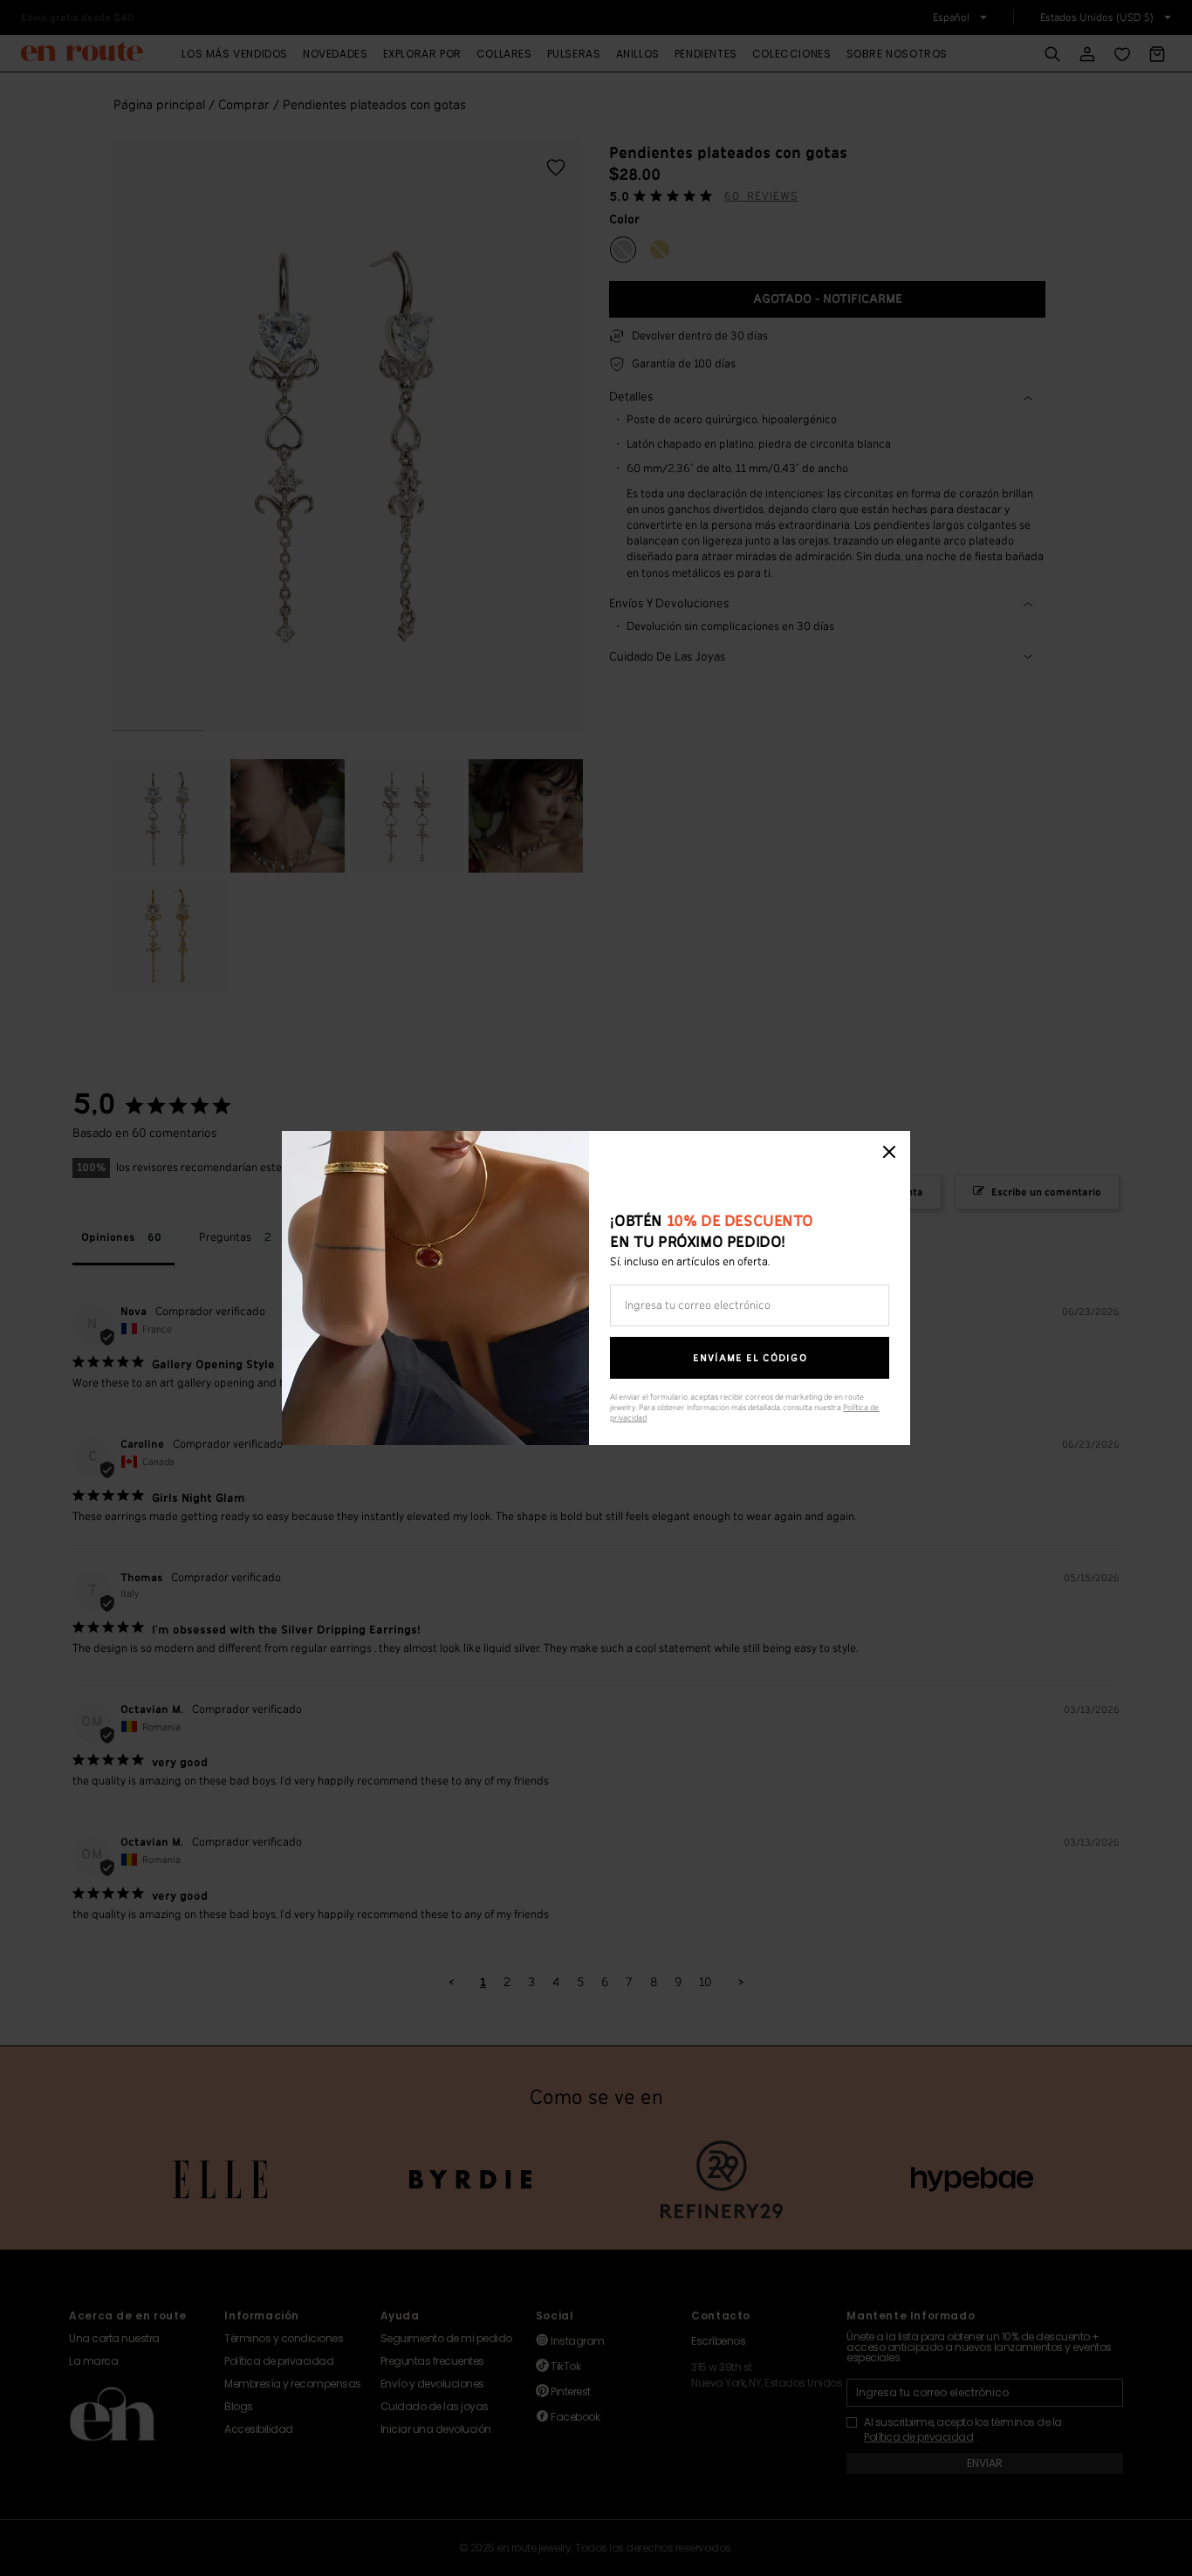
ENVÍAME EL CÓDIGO (750, 1358)
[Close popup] (889, 1152)
